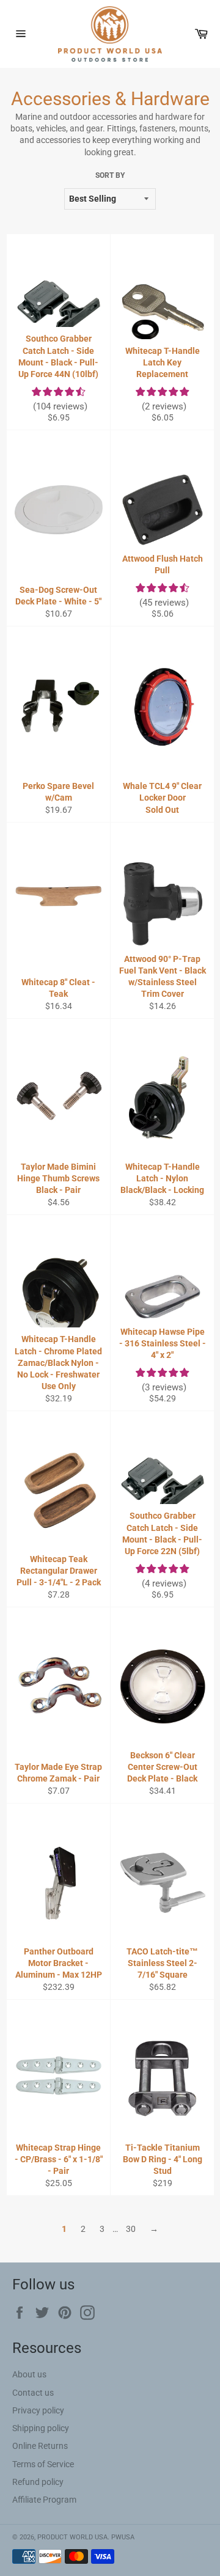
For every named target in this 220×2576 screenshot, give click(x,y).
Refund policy (38, 2482)
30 (131, 2229)
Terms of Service (43, 2464)
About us (29, 2374)
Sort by (110, 175)
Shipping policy (41, 2428)
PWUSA (123, 2537)
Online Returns (40, 2446)
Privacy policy (38, 2410)
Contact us (33, 2393)
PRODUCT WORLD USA (72, 2537)
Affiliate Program (44, 2500)
